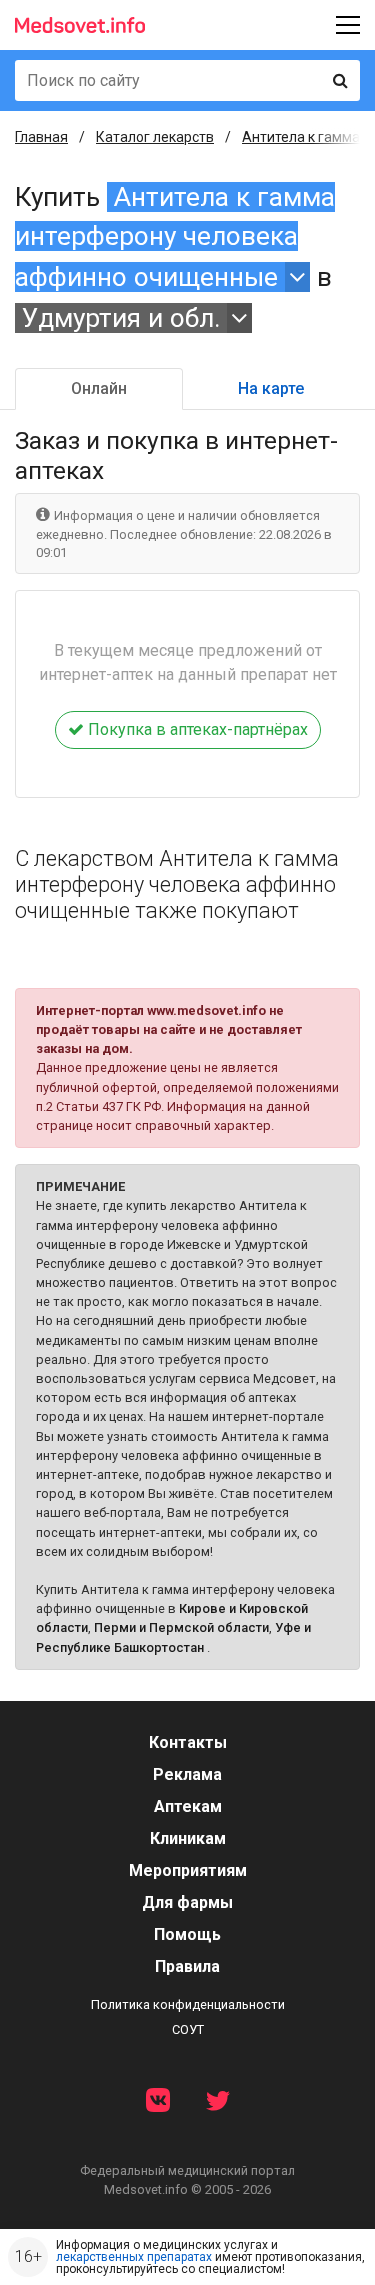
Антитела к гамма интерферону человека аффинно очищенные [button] (175, 237)
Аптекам (188, 1806)
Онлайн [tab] (99, 388)
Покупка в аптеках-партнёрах (196, 729)
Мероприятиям (188, 1870)
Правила (187, 1966)
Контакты (188, 1742)
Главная (41, 137)
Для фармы (187, 1902)
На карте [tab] (271, 388)
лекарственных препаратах (134, 2257)
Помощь (187, 1934)
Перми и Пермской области (181, 1627)
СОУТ (188, 2029)
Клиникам (188, 1838)
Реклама (187, 1774)
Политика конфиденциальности (188, 2004)
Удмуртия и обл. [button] (121, 318)
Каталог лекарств (155, 137)
